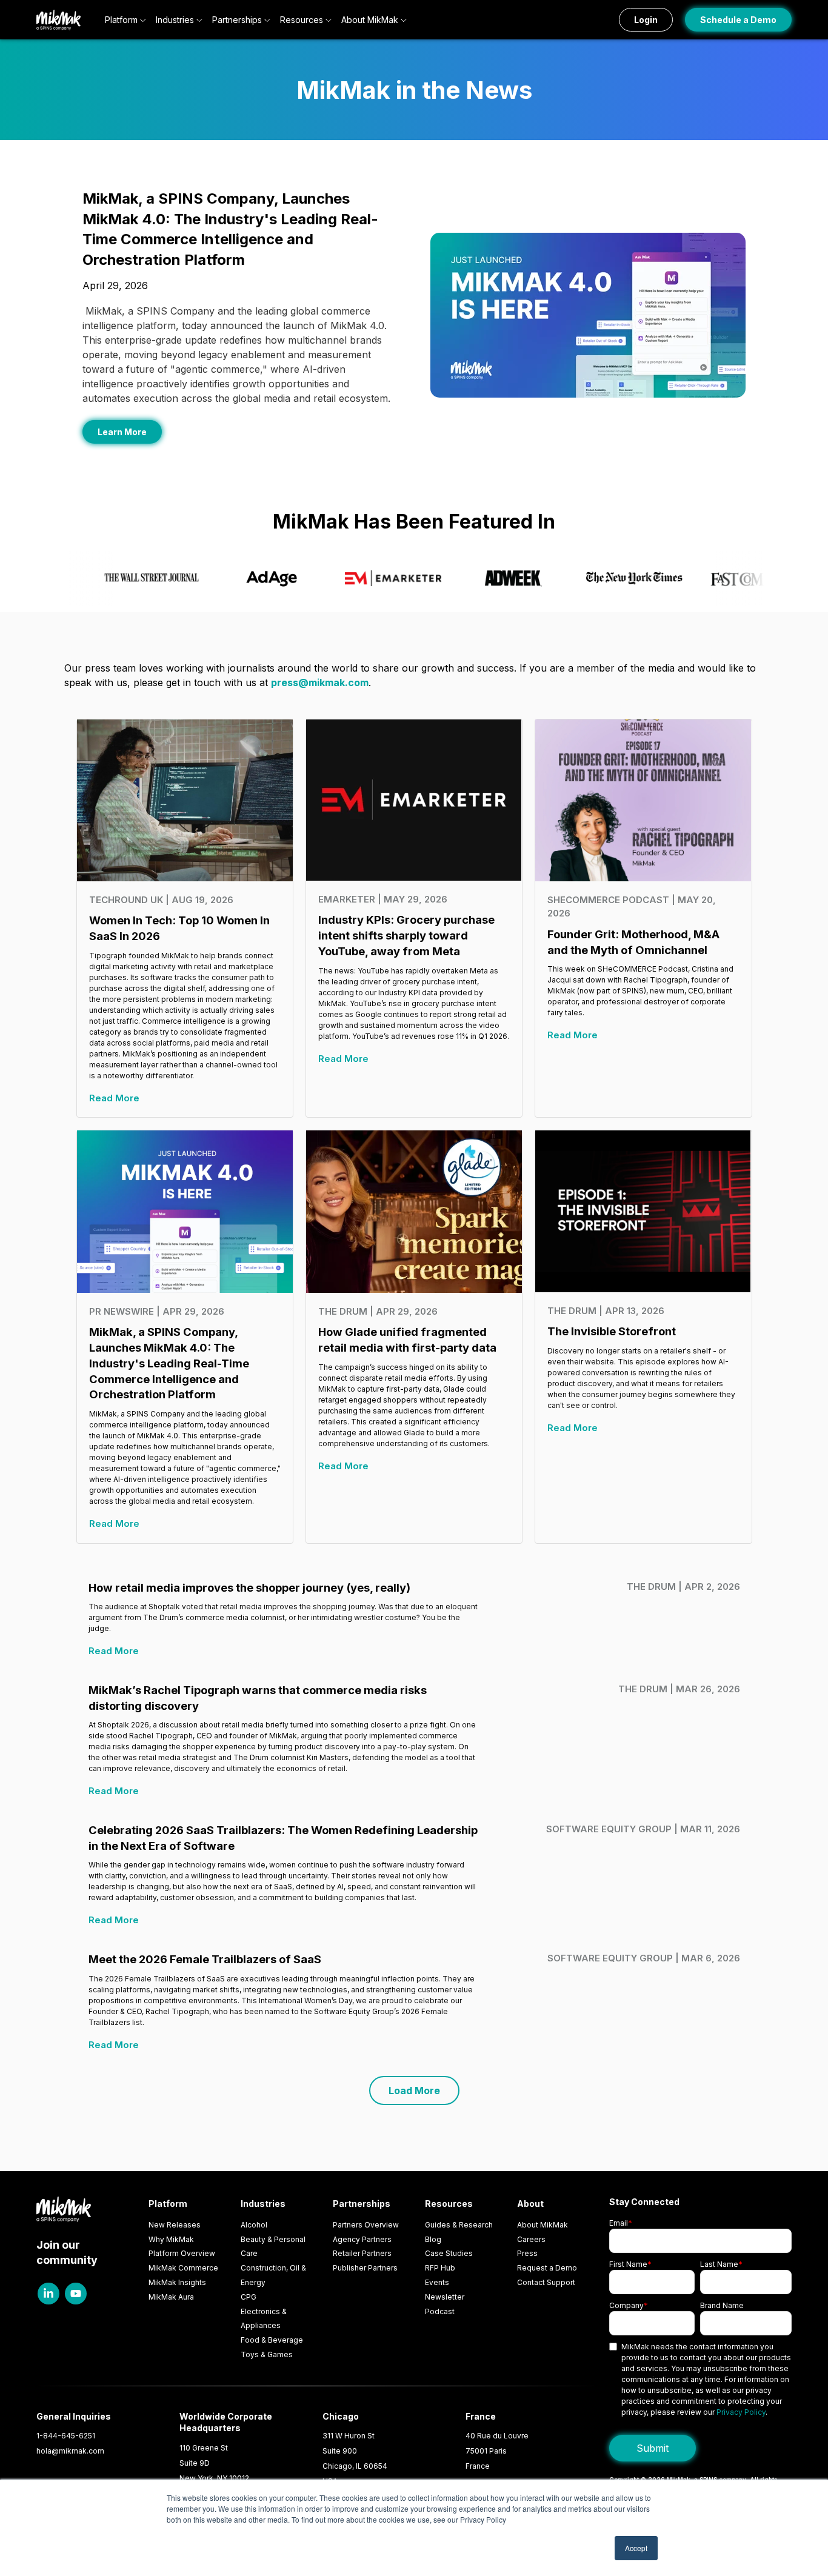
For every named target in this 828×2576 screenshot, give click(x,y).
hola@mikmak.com (70, 2451)
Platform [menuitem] (168, 2204)
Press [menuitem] (527, 2253)
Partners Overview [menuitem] (366, 2225)
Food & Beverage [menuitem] (272, 2340)
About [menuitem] (530, 2204)
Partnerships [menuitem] (362, 2204)
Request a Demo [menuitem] (547, 2268)
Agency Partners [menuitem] (362, 2239)
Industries (175, 20)
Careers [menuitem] (531, 2239)
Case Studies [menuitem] (449, 2253)
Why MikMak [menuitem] (171, 2239)
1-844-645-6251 (66, 2436)
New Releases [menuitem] (175, 2225)
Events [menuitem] (437, 2282)
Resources (302, 20)
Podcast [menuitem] (440, 2311)
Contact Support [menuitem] (546, 2282)
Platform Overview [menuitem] (182, 2253)
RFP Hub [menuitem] (440, 2268)
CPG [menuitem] (249, 2297)
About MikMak (370, 20)
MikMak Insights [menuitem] (177, 2282)
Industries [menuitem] (263, 2204)
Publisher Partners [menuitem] (365, 2268)
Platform (121, 20)
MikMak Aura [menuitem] (171, 2297)
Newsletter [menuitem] (445, 2297)
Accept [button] (636, 2548)
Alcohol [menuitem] (254, 2225)
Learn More (122, 432)
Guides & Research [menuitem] (459, 2225)
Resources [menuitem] (449, 2204)
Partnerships (237, 20)
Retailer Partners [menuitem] (362, 2253)
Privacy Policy (741, 2412)
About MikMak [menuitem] (543, 2225)
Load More (414, 2090)
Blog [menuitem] (433, 2239)
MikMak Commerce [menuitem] (183, 2268)
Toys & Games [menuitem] (267, 2354)
